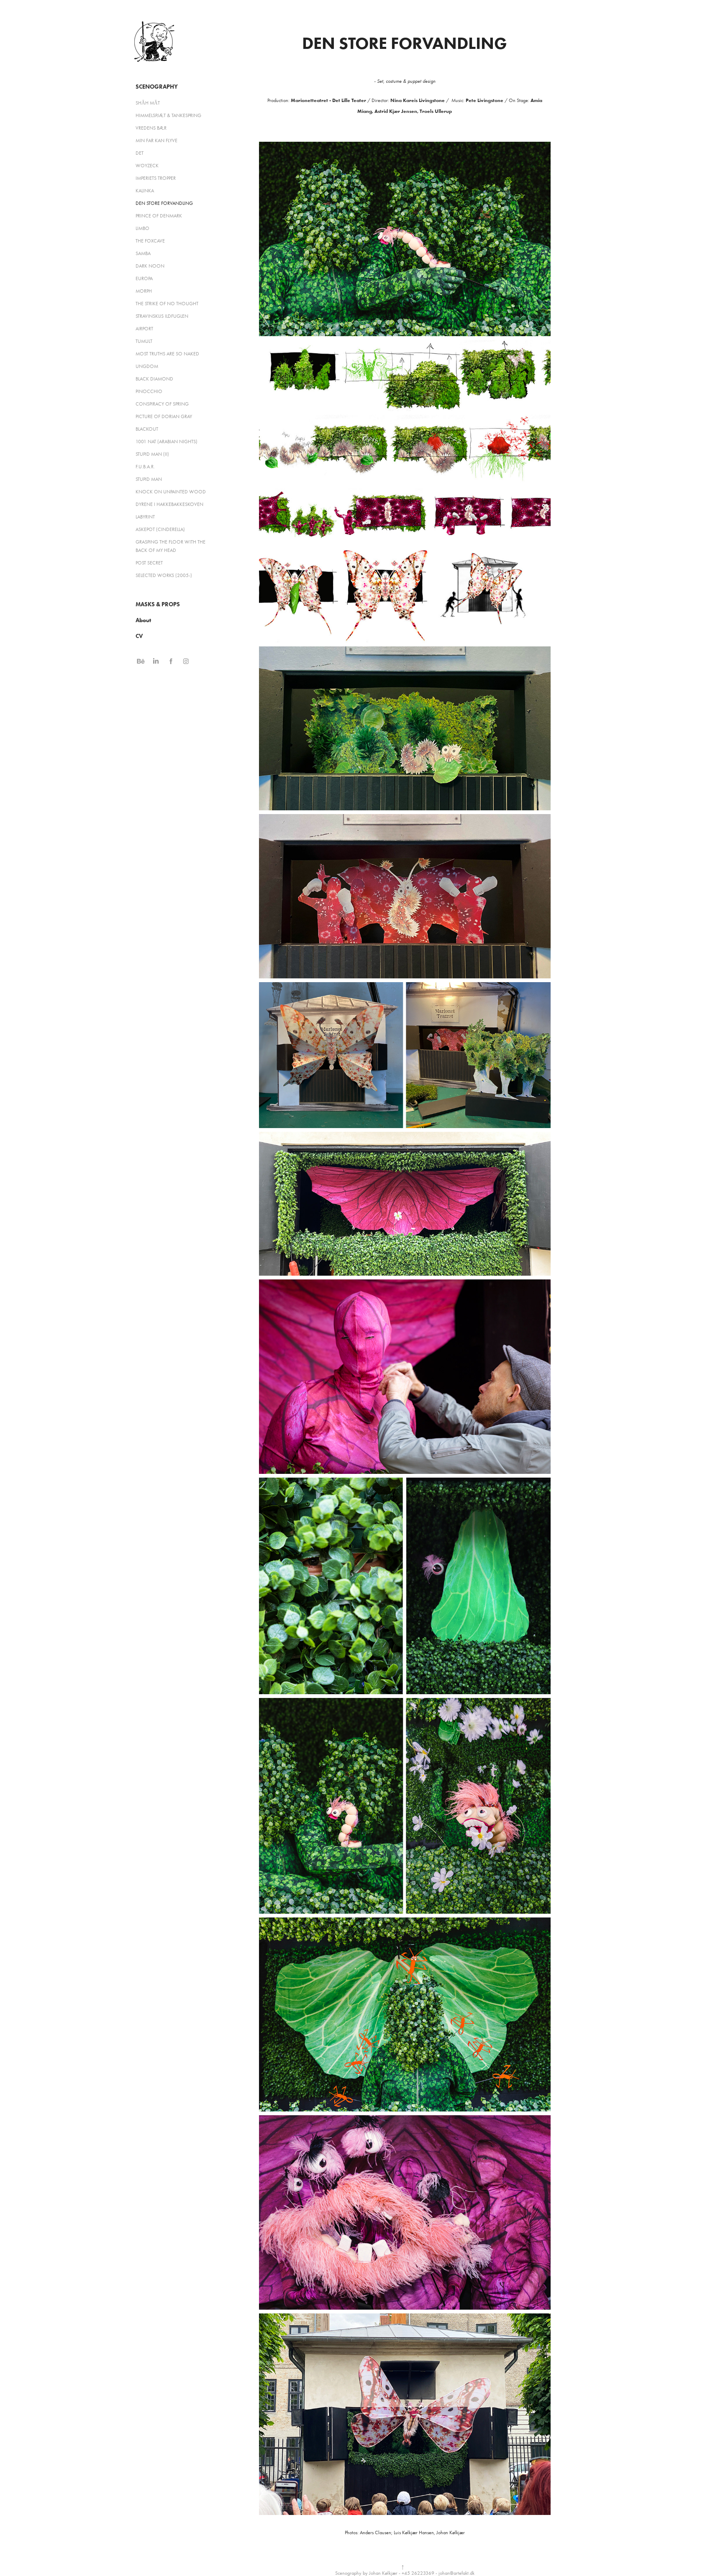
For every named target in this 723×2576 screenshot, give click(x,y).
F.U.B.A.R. (145, 467)
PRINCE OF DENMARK (159, 216)
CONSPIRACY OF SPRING (162, 404)
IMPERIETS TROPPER (156, 178)
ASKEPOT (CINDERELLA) (160, 529)
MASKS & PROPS (158, 604)
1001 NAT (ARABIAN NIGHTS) (167, 442)
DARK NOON (150, 266)
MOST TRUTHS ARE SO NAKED (167, 354)
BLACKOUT (147, 429)
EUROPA (144, 278)
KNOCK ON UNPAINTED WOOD (171, 492)
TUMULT (144, 341)
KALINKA (145, 191)
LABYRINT (145, 517)
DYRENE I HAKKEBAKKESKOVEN (169, 504)
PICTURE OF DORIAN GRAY (164, 416)
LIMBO (142, 228)
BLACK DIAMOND (154, 379)
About (143, 620)
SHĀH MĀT (148, 103)
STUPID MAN (149, 479)
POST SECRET (149, 563)
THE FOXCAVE (150, 241)
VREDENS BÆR (151, 128)
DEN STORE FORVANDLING (164, 203)
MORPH (144, 291)
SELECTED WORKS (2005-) (164, 575)
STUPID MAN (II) (152, 454)
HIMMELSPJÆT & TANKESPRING (168, 115)
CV (139, 636)
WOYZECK (147, 166)
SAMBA (143, 253)
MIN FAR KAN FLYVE (156, 140)
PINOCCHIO (149, 391)
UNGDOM (147, 366)
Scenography (157, 87)
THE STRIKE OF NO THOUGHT (167, 304)
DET (140, 153)
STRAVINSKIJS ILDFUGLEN (162, 316)
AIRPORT (144, 329)
